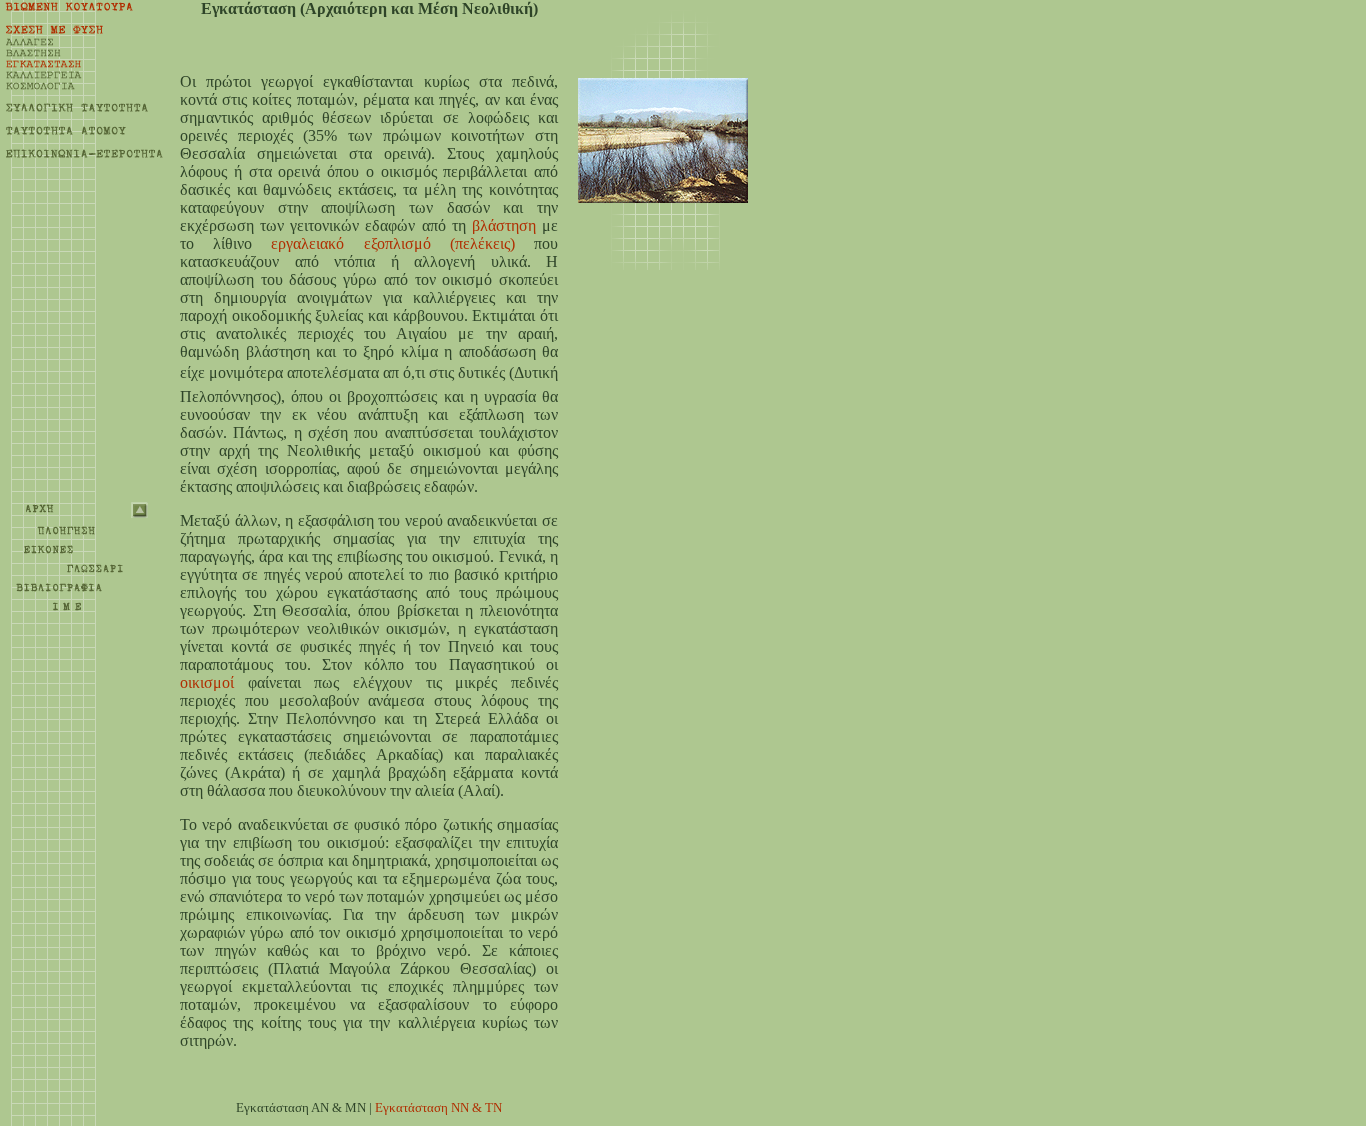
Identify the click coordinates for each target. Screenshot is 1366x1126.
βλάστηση (504, 225)
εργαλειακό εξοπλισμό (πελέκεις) (392, 243)
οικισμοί (207, 682)
